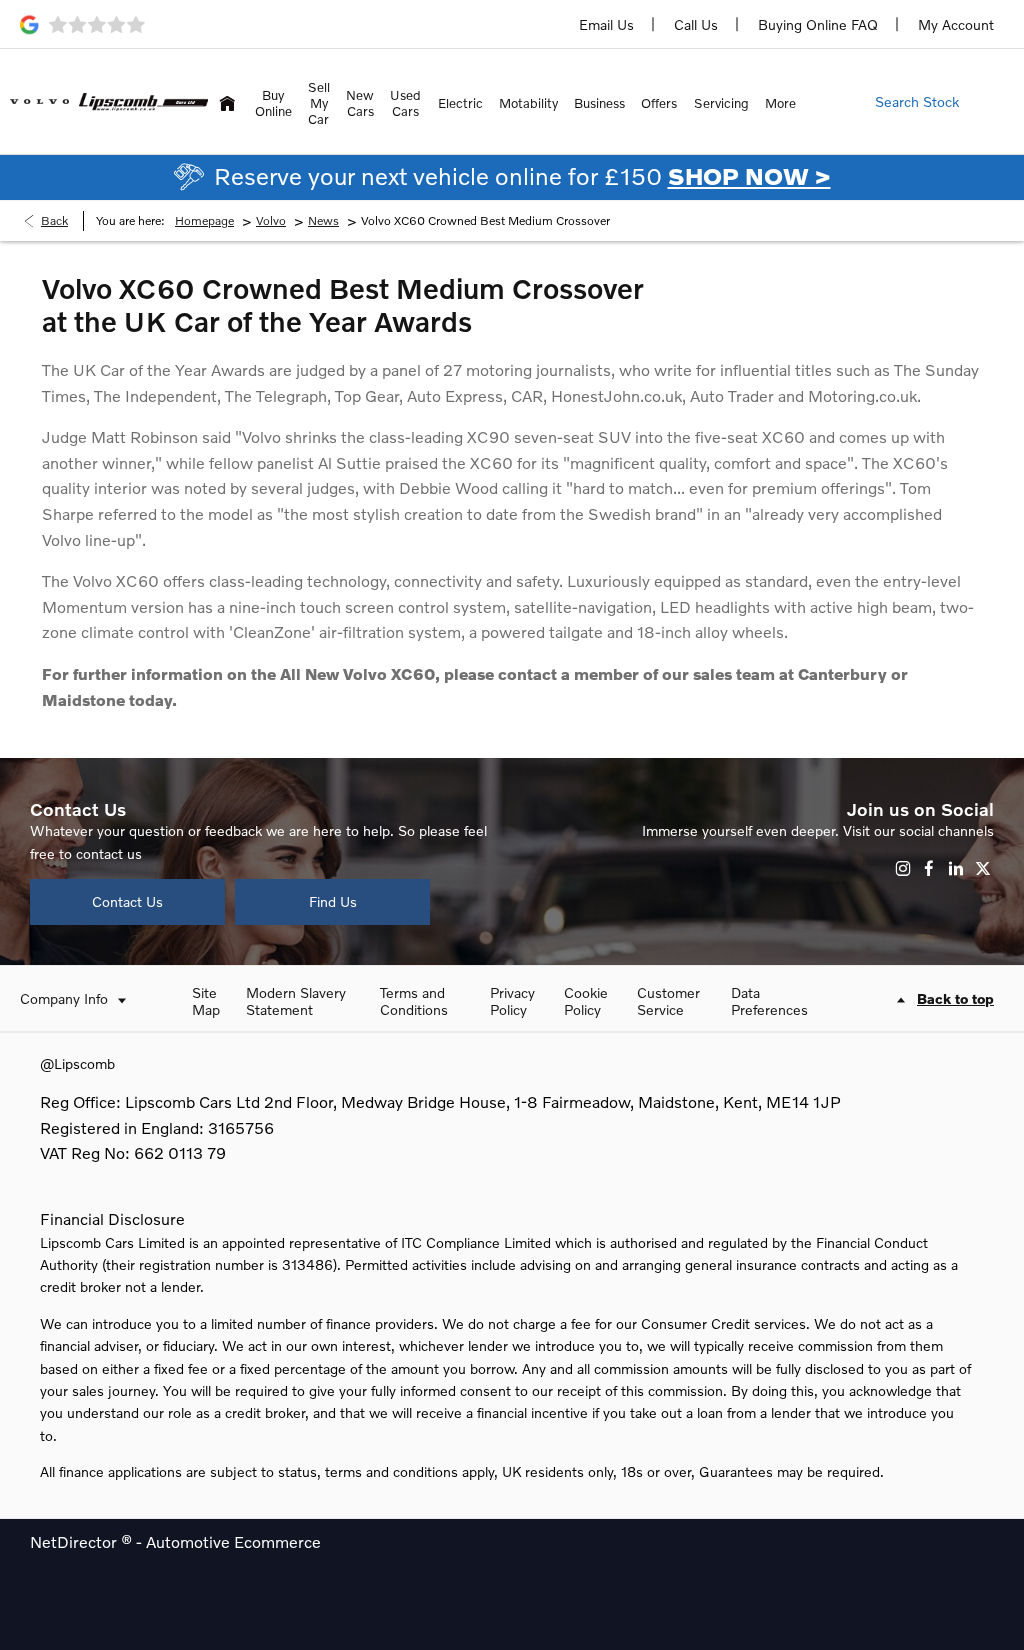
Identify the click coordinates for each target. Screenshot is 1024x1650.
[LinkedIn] (956, 868)
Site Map (206, 1001)
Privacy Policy (512, 1001)
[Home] (227, 101)
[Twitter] (983, 868)
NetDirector (75, 1541)
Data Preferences (769, 1001)
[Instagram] (903, 868)
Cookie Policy (586, 1001)
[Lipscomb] (143, 102)
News (323, 220)
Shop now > (749, 175)
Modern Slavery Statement (296, 1001)
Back (54, 220)
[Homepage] (39, 101)
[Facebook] (929, 868)
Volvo (271, 220)
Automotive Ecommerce (233, 1541)
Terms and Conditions (414, 1001)
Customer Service (668, 1001)
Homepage (204, 220)
